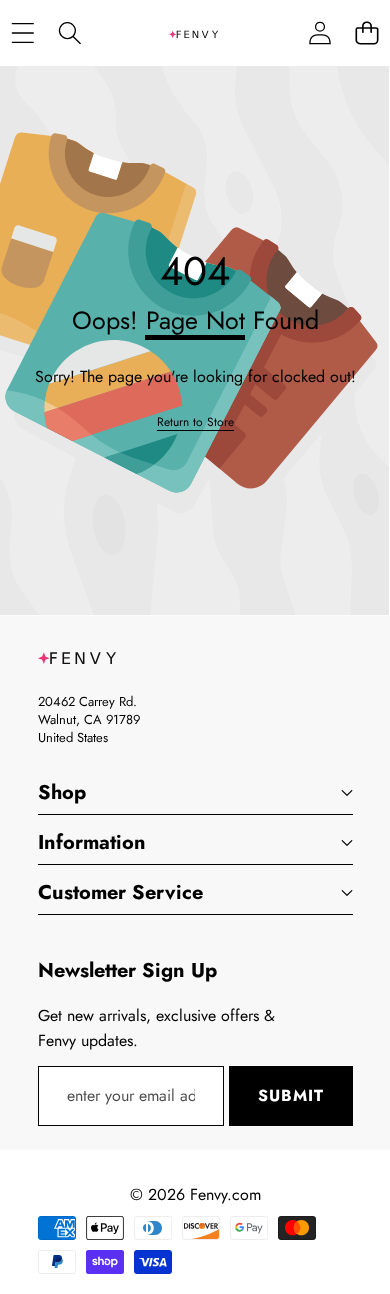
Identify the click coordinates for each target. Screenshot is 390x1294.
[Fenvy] (194, 33)
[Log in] (319, 33)
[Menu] (22, 33)
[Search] (69, 33)
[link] (195, 422)
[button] (366, 33)
